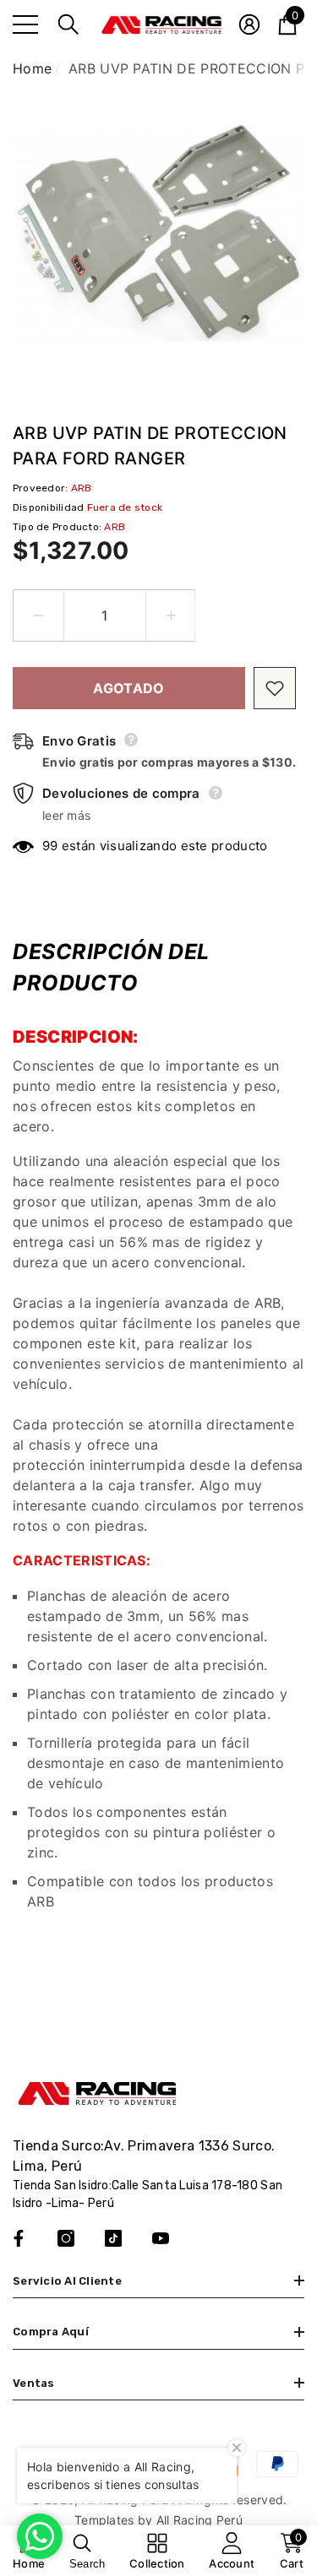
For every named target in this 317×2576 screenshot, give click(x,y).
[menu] (25, 24)
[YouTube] (161, 2238)
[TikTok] (113, 2238)
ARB (82, 488)
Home (32, 68)
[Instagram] (66, 2238)
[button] (68, 24)
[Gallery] (158, 233)
